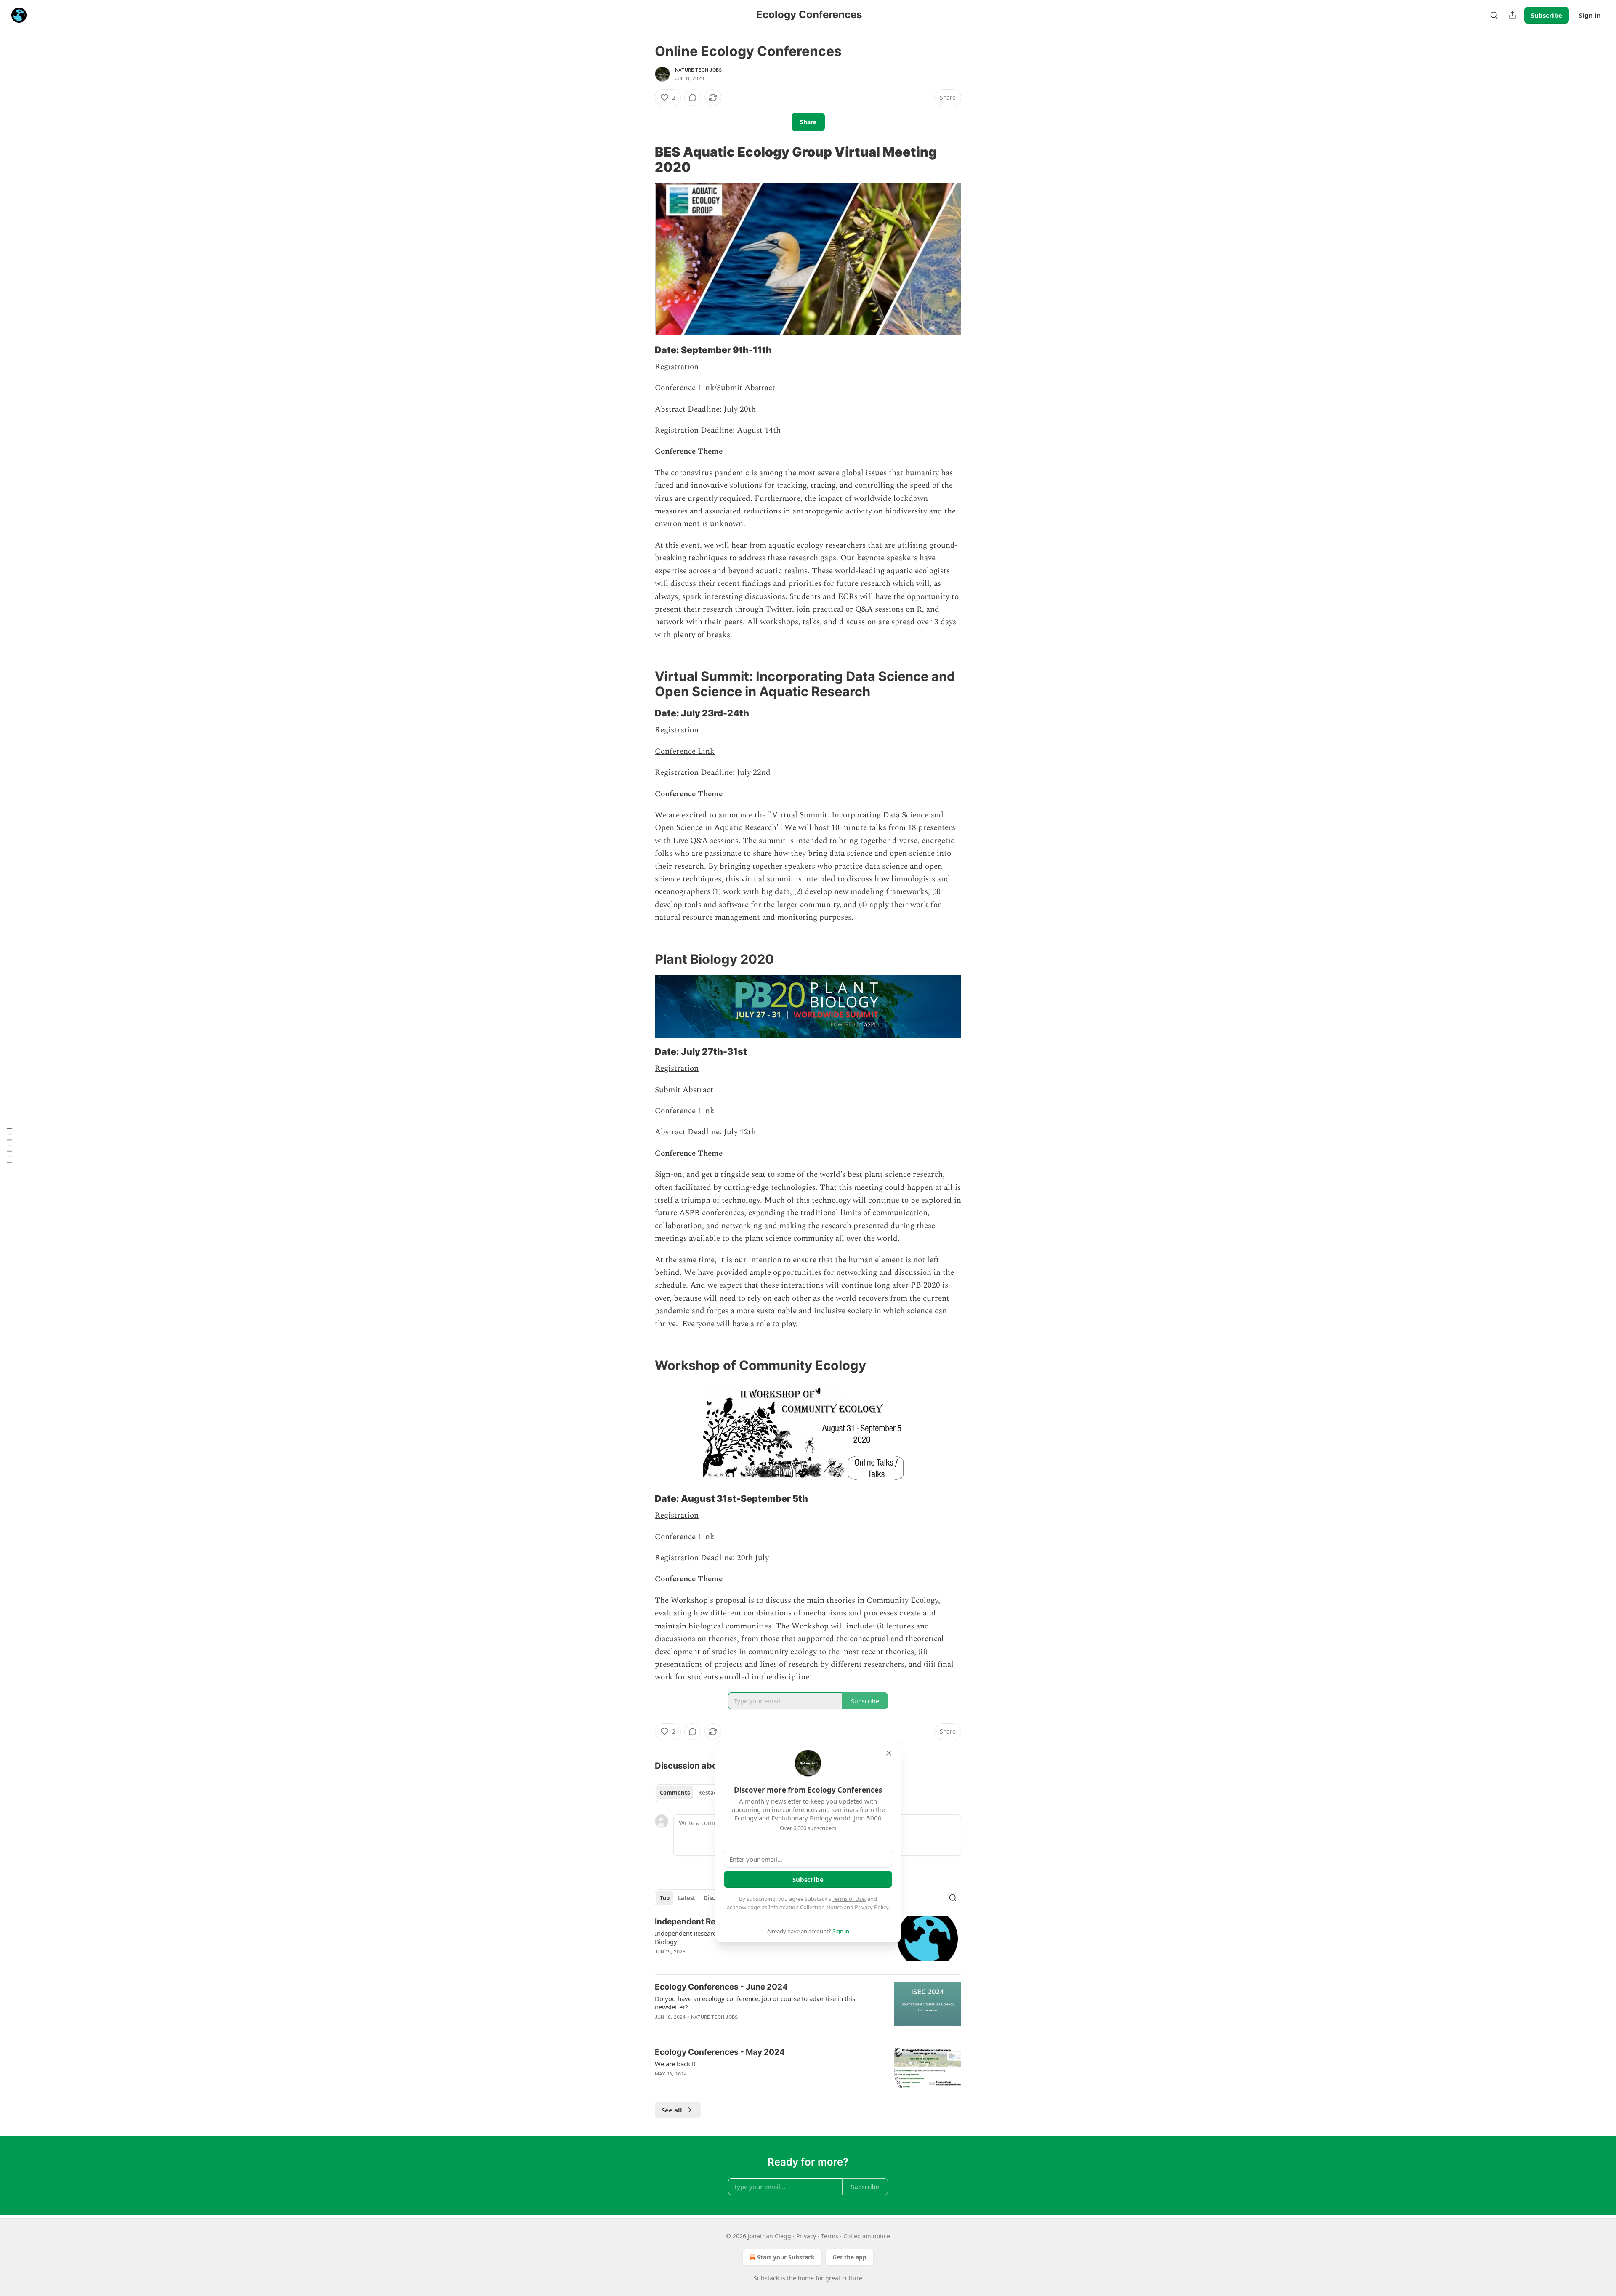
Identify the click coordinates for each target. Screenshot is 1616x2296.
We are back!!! (675, 2064)
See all (672, 2110)
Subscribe (1547, 15)
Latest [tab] (687, 1898)
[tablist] (691, 1793)
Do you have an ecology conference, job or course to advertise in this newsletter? (755, 2003)
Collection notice (867, 2236)
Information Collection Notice (805, 1907)
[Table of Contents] (9, 1148)
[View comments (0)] (693, 98)
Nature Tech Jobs (698, 70)
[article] (808, 2007)
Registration (677, 367)
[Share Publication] (1512, 15)
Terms (830, 2236)
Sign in (1590, 15)
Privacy (806, 2236)
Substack (766, 2278)
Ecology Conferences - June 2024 (721, 1987)
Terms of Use (849, 1899)
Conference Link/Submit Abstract (715, 388)
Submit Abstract (684, 1090)
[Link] (643, 160)
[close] (889, 1753)
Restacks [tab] (710, 1793)
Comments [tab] (675, 1793)
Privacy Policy (872, 1907)
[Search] (1494, 15)
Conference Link (685, 752)
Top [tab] (665, 1898)
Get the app (849, 2257)
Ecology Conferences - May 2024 (720, 2052)
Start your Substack (786, 2257)
